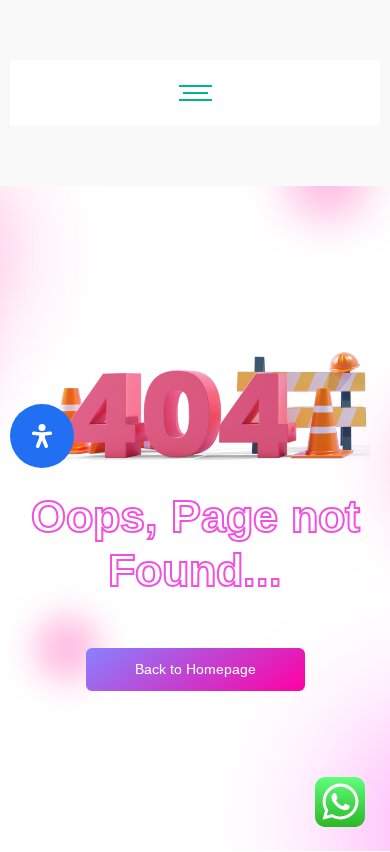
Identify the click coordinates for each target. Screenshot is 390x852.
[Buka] (42, 436)
